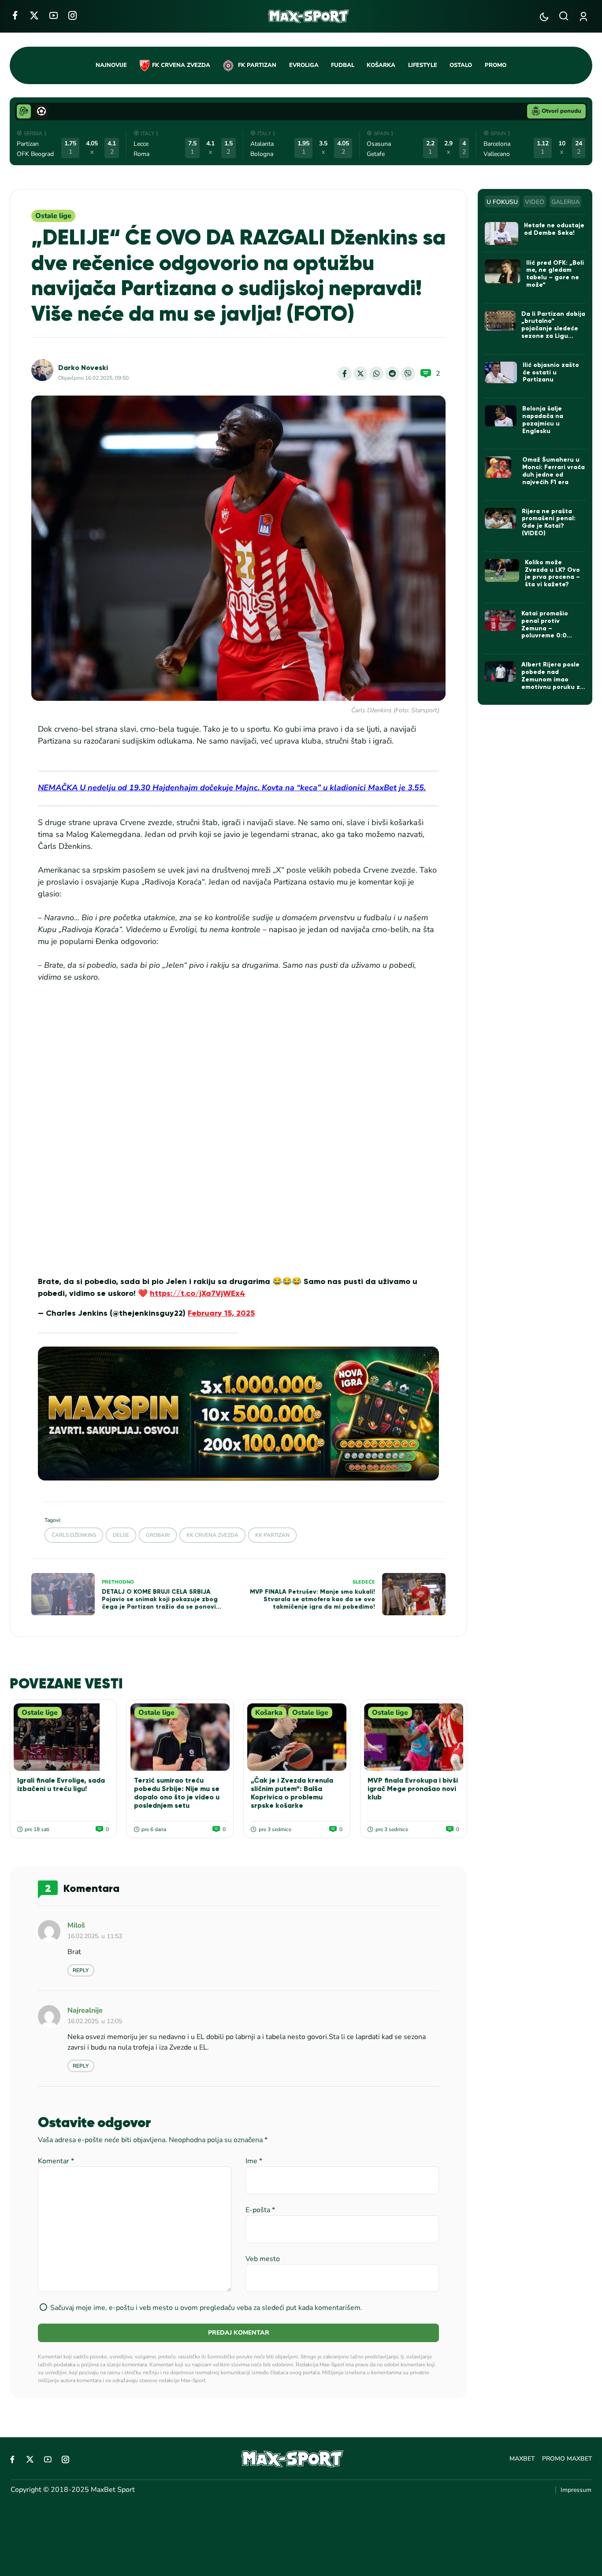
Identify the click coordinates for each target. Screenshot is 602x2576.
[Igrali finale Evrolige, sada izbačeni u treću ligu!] (63, 1737)
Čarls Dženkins (74, 1535)
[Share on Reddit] (392, 374)
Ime (254, 2161)
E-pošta (260, 2210)
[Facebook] (15, 15)
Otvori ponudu (561, 111)
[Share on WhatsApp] (376, 374)
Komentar (56, 2161)
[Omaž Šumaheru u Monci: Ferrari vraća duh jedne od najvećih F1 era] (501, 467)
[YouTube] (54, 15)
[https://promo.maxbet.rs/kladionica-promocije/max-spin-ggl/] (238, 1413)
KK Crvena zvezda (212, 1535)
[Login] (585, 17)
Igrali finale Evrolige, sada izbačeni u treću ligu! (61, 1784)
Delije (121, 1535)
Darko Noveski (83, 368)
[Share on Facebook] (345, 374)
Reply (81, 1970)
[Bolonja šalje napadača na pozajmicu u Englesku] (501, 416)
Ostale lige (53, 216)
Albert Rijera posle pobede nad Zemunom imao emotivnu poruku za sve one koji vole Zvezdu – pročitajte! (553, 683)
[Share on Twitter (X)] (360, 374)
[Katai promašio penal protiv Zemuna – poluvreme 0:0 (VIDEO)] (500, 620)
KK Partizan (272, 1535)
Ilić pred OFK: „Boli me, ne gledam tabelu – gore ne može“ (555, 274)
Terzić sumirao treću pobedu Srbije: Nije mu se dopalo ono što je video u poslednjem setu (177, 1793)
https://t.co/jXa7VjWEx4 (197, 1293)
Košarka (269, 1713)
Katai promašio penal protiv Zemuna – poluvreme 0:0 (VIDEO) (545, 628)
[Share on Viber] (408, 374)
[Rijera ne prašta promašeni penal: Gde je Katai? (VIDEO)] (500, 518)
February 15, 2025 (221, 1313)
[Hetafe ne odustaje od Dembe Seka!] (502, 233)
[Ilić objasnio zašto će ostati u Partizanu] (501, 372)
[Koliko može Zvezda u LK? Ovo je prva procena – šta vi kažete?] (502, 570)
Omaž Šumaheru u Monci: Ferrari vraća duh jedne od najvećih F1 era (554, 471)
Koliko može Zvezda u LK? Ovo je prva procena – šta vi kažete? (552, 573)
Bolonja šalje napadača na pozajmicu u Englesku (543, 420)
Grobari (158, 1535)
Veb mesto (263, 2259)
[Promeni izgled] (544, 17)
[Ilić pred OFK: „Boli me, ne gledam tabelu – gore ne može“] (503, 271)
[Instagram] (72, 15)
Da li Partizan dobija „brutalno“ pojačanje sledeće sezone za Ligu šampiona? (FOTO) (553, 329)
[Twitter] (34, 15)
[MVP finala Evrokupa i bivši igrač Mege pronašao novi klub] (414, 1737)
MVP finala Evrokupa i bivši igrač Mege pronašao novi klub (413, 1789)
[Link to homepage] (309, 16)
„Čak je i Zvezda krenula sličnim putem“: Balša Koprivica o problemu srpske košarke (292, 1793)
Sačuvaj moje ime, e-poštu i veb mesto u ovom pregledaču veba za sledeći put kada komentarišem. (206, 2308)
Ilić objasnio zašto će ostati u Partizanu (551, 372)
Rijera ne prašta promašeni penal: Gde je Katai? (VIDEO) (549, 522)
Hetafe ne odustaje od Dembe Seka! (554, 229)
